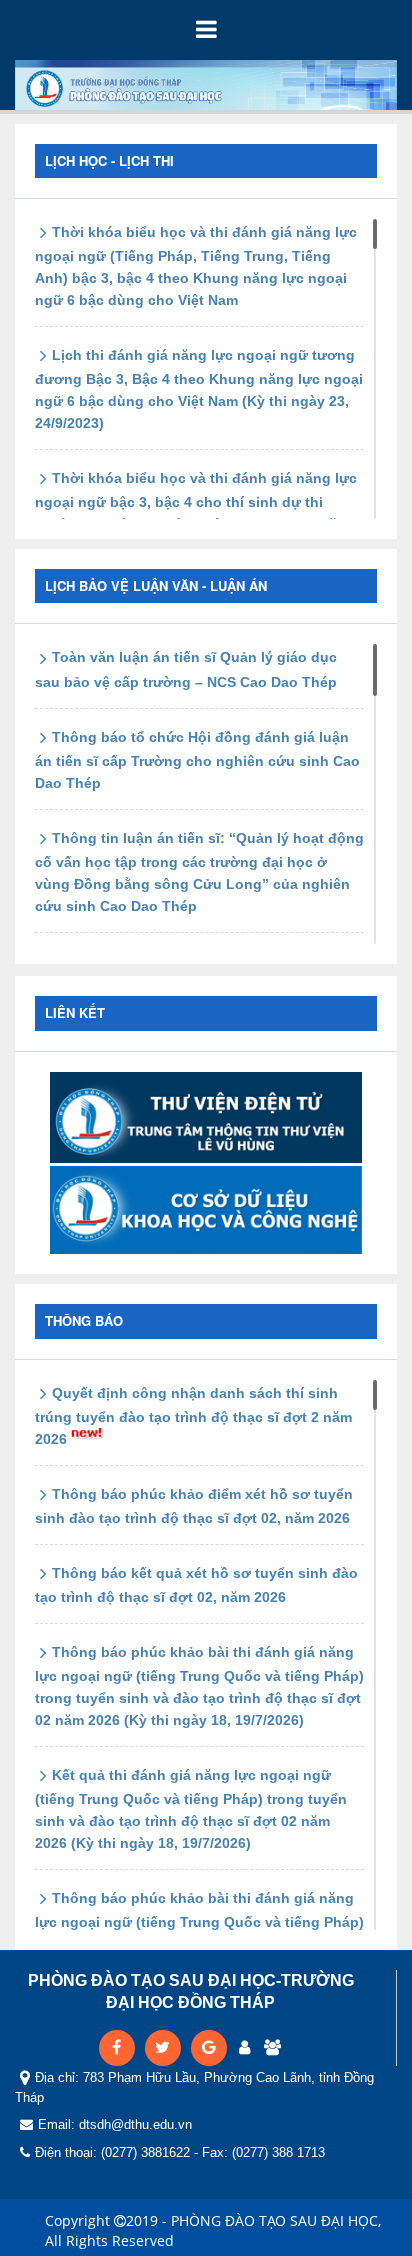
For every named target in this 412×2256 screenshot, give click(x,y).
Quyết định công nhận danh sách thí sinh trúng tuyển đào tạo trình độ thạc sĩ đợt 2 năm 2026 (193, 1416)
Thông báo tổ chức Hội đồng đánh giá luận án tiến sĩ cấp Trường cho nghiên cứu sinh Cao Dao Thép (197, 760)
